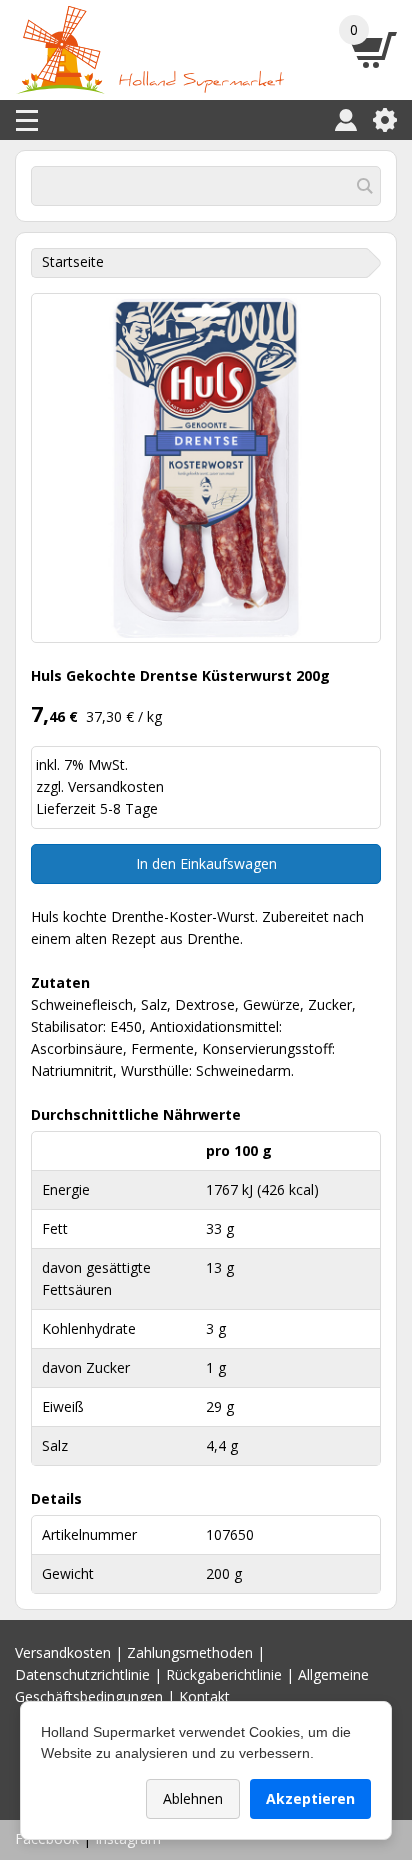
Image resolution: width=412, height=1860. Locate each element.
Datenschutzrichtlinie (82, 1674)
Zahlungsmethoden (190, 1652)
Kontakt (204, 1696)
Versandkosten (116, 786)
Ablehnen (193, 1798)
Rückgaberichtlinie (224, 1674)
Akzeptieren (310, 1798)
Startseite (73, 261)
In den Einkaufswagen (206, 863)
